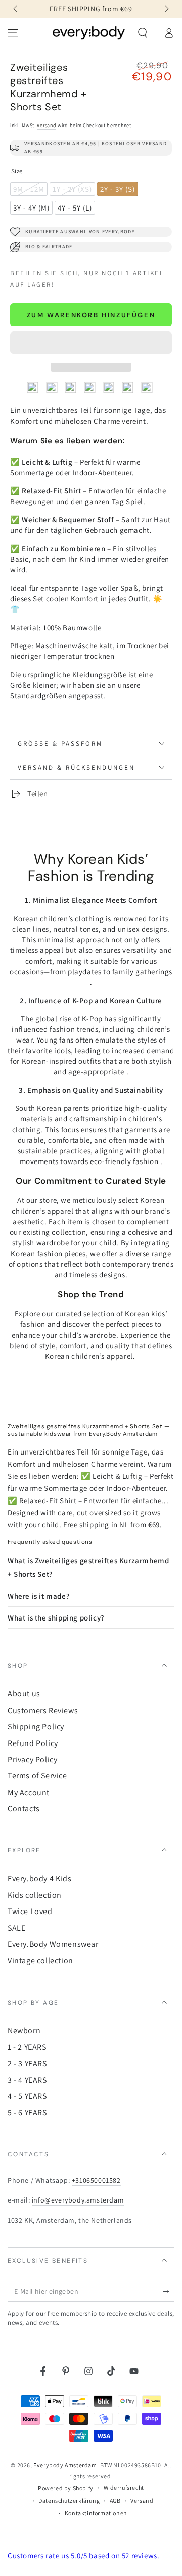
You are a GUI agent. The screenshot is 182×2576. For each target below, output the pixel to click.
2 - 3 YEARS (27, 2064)
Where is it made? (39, 1596)
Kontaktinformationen (96, 2513)
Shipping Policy (36, 1727)
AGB (115, 2500)
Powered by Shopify (66, 2488)
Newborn (24, 2031)
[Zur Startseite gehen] (89, 33)
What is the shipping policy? (56, 1618)
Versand (47, 125)
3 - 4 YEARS (27, 2080)
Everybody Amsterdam (65, 2465)
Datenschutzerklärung (69, 2500)
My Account (29, 1792)
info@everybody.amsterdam (78, 2200)
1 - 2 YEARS (27, 2047)
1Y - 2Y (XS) (73, 190)
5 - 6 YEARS (27, 2113)
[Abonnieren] (169, 2292)
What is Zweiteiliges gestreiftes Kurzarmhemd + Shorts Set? (88, 1567)
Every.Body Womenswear (53, 1944)
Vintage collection (40, 1960)
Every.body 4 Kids (39, 1878)
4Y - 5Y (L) (76, 209)
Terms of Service (37, 1776)
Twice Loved (30, 1911)
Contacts (24, 1809)
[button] (91, 343)
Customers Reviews (43, 1710)
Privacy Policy (32, 1759)
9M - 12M (30, 190)
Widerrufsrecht (124, 2488)
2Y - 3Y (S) (119, 190)
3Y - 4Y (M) (33, 209)
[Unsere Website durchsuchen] (143, 33)
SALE (16, 1928)
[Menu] (13, 33)
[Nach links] (16, 9)
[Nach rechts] (166, 9)
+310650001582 (96, 2180)
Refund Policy (33, 1743)
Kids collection (35, 1895)
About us (24, 1694)
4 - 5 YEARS (27, 2096)
